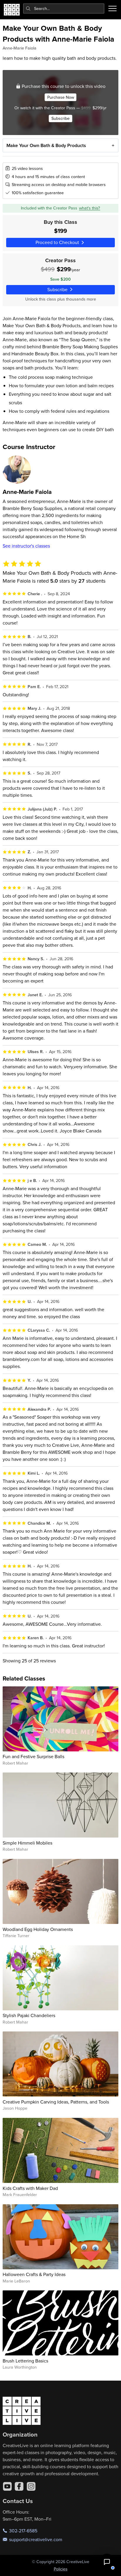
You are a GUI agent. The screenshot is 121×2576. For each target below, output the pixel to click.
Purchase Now (61, 97)
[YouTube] (7, 2486)
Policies (61, 2569)
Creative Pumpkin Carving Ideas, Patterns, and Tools (56, 2102)
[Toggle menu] (112, 8)
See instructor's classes (26, 546)
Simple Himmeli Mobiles (27, 1843)
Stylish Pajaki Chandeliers (29, 2015)
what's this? (90, 208)
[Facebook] (19, 2486)
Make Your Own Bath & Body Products (46, 145)
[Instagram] (31, 2486)
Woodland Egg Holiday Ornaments (38, 1929)
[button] (107, 2562)
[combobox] (64, 8)
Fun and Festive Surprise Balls (33, 1756)
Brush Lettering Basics (25, 2361)
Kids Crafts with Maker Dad (30, 2188)
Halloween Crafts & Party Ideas (34, 2274)
